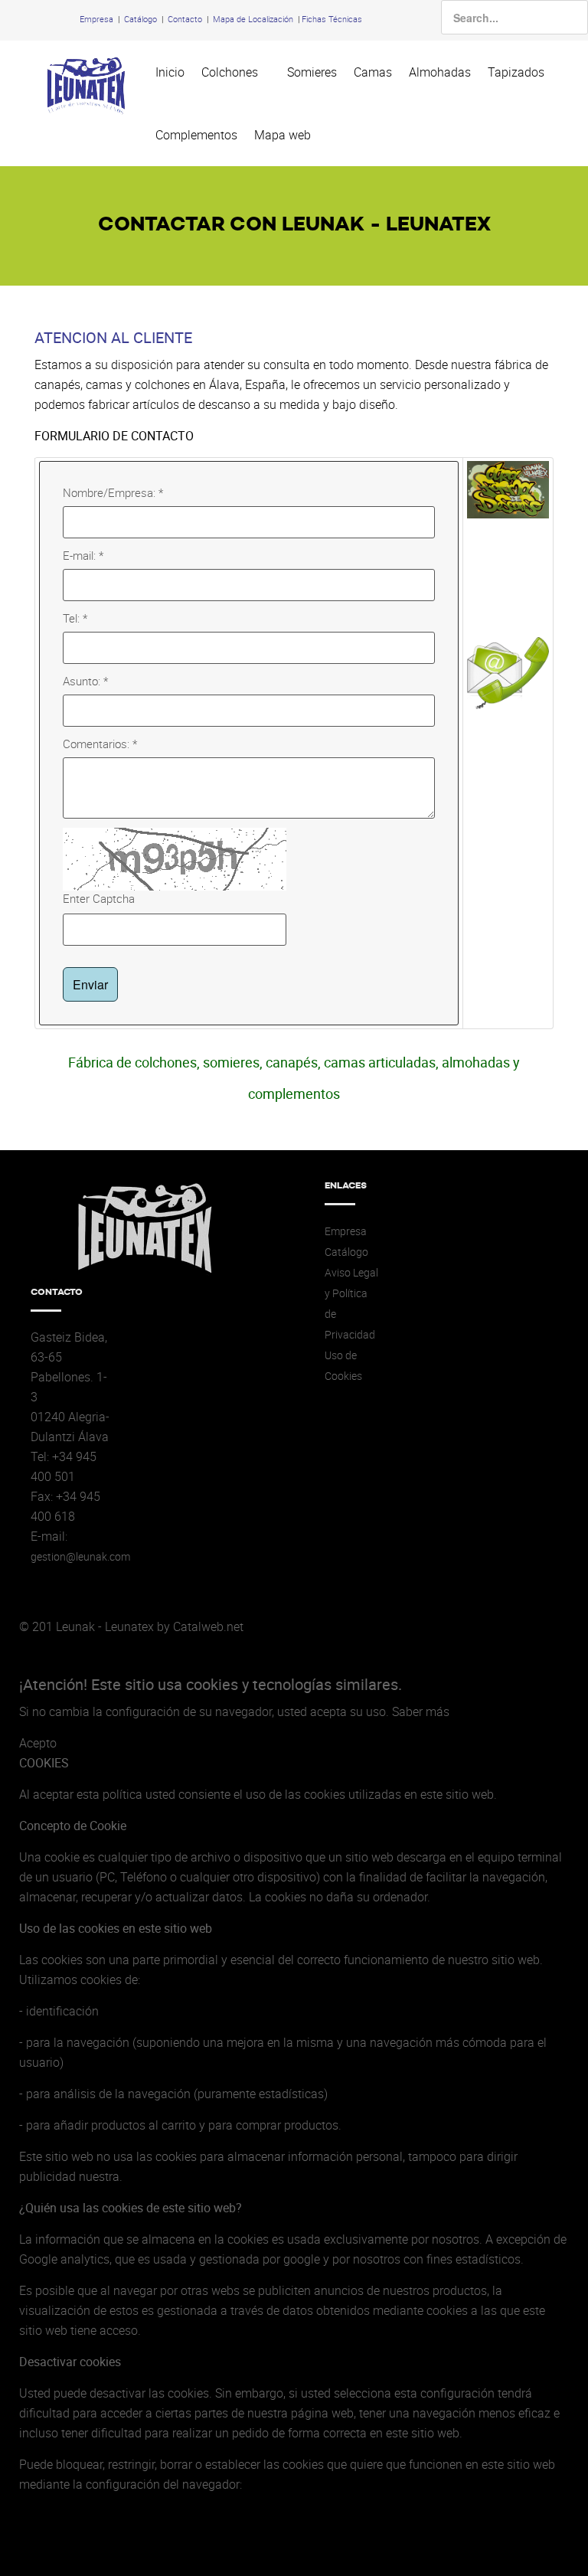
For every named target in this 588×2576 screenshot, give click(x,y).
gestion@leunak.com (80, 1557)
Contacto (185, 19)
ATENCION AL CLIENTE (113, 337)
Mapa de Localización (253, 19)
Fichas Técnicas (332, 19)
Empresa (96, 19)
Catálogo (140, 19)
